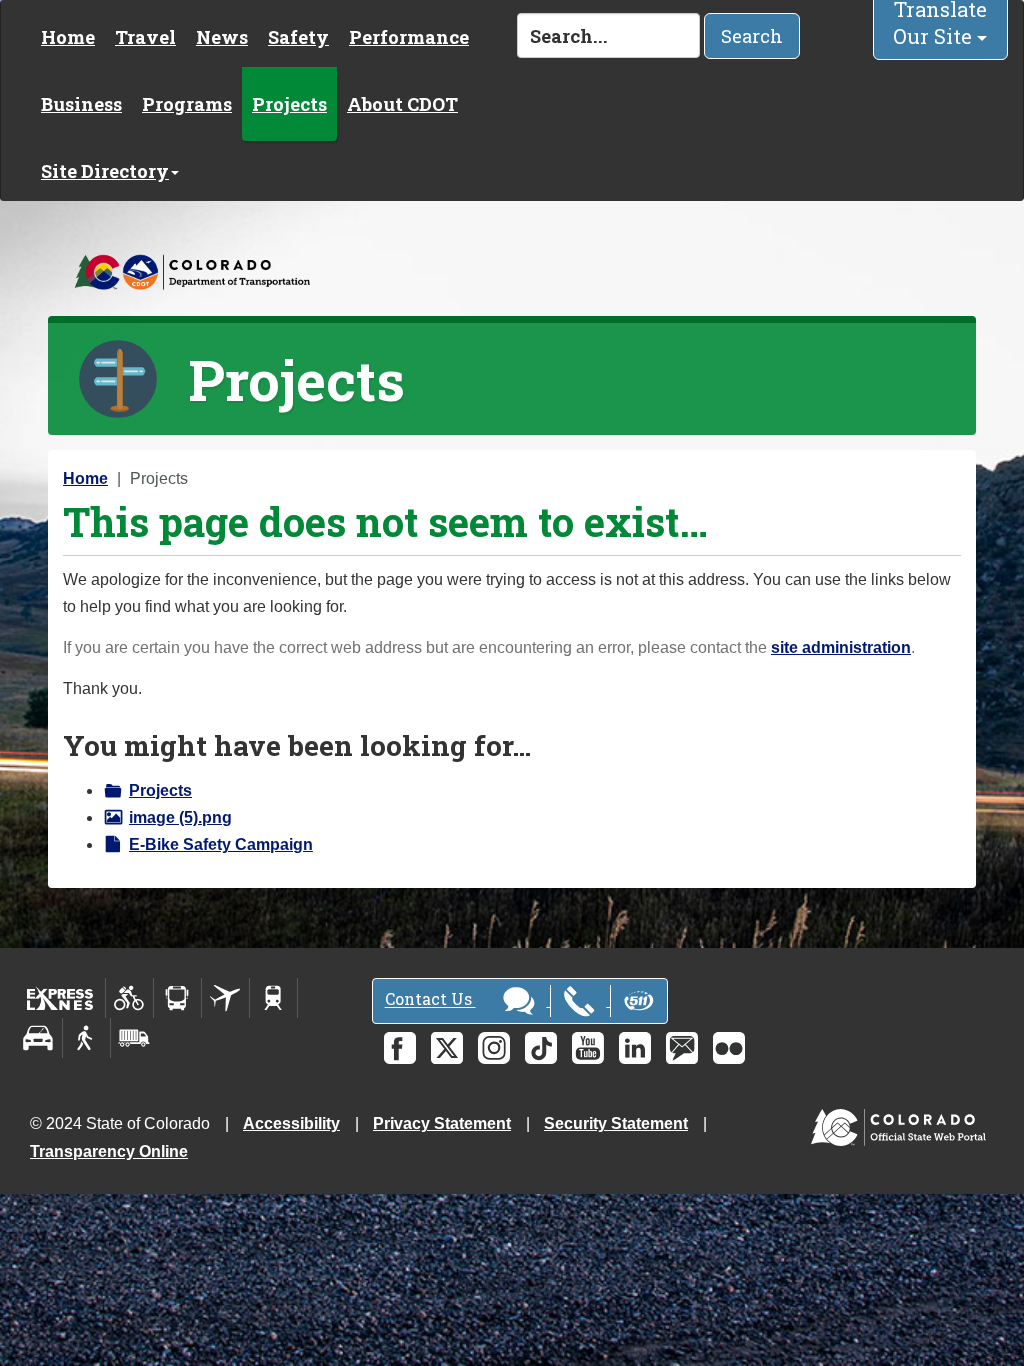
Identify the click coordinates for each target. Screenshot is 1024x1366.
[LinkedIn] (635, 1048)
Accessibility (291, 1123)
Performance (409, 37)
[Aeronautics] (225, 998)
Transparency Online (109, 1151)
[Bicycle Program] (129, 998)
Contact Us (430, 999)
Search (752, 36)
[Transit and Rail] (177, 998)
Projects (289, 104)
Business (81, 104)
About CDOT (402, 104)
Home (68, 37)
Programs (187, 104)
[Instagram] (494, 1048)
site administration (841, 647)
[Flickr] (729, 1048)
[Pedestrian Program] (86, 1038)
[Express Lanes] (60, 998)
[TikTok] (541, 1048)
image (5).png (180, 817)
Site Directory (105, 171)
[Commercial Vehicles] (134, 1038)
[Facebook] (400, 1048)
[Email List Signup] (682, 1048)
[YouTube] (588, 1048)
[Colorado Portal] (902, 1122)
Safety (298, 37)
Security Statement (616, 1123)
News (222, 37)
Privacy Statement (442, 1123)
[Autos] (38, 1038)
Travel (145, 37)
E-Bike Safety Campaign (221, 844)
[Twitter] (447, 1048)
